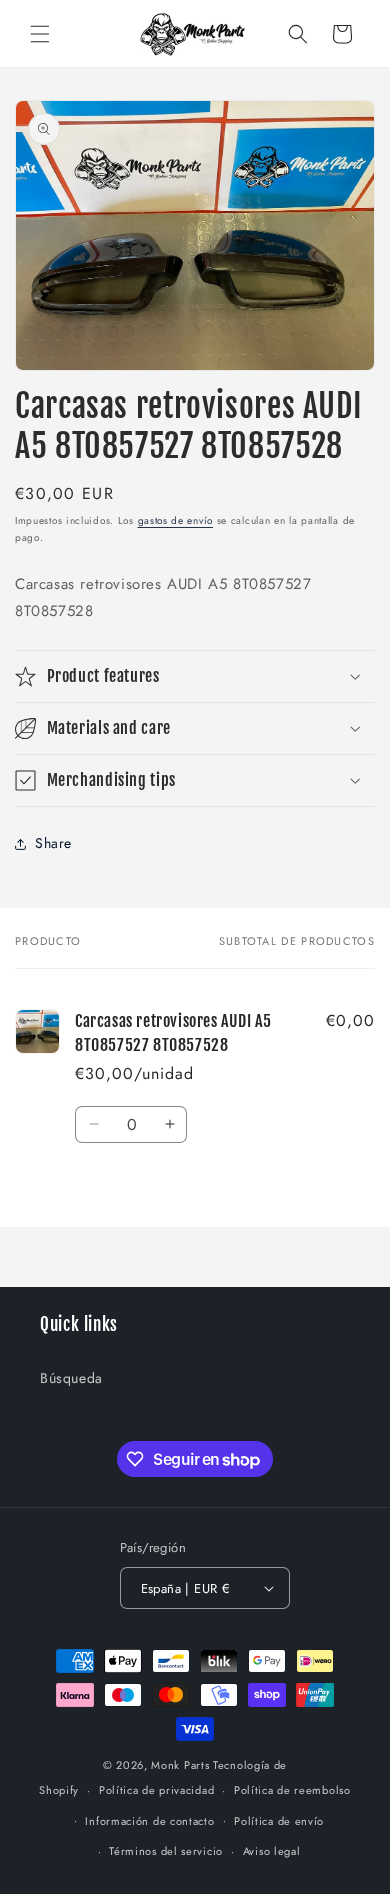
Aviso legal (272, 1851)
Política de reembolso (292, 1790)
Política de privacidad (156, 1790)
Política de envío (279, 1821)
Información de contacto (149, 1821)
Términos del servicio (166, 1851)
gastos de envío (176, 520)
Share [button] (53, 843)
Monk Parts (180, 1765)
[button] (40, 34)
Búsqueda (71, 1378)
